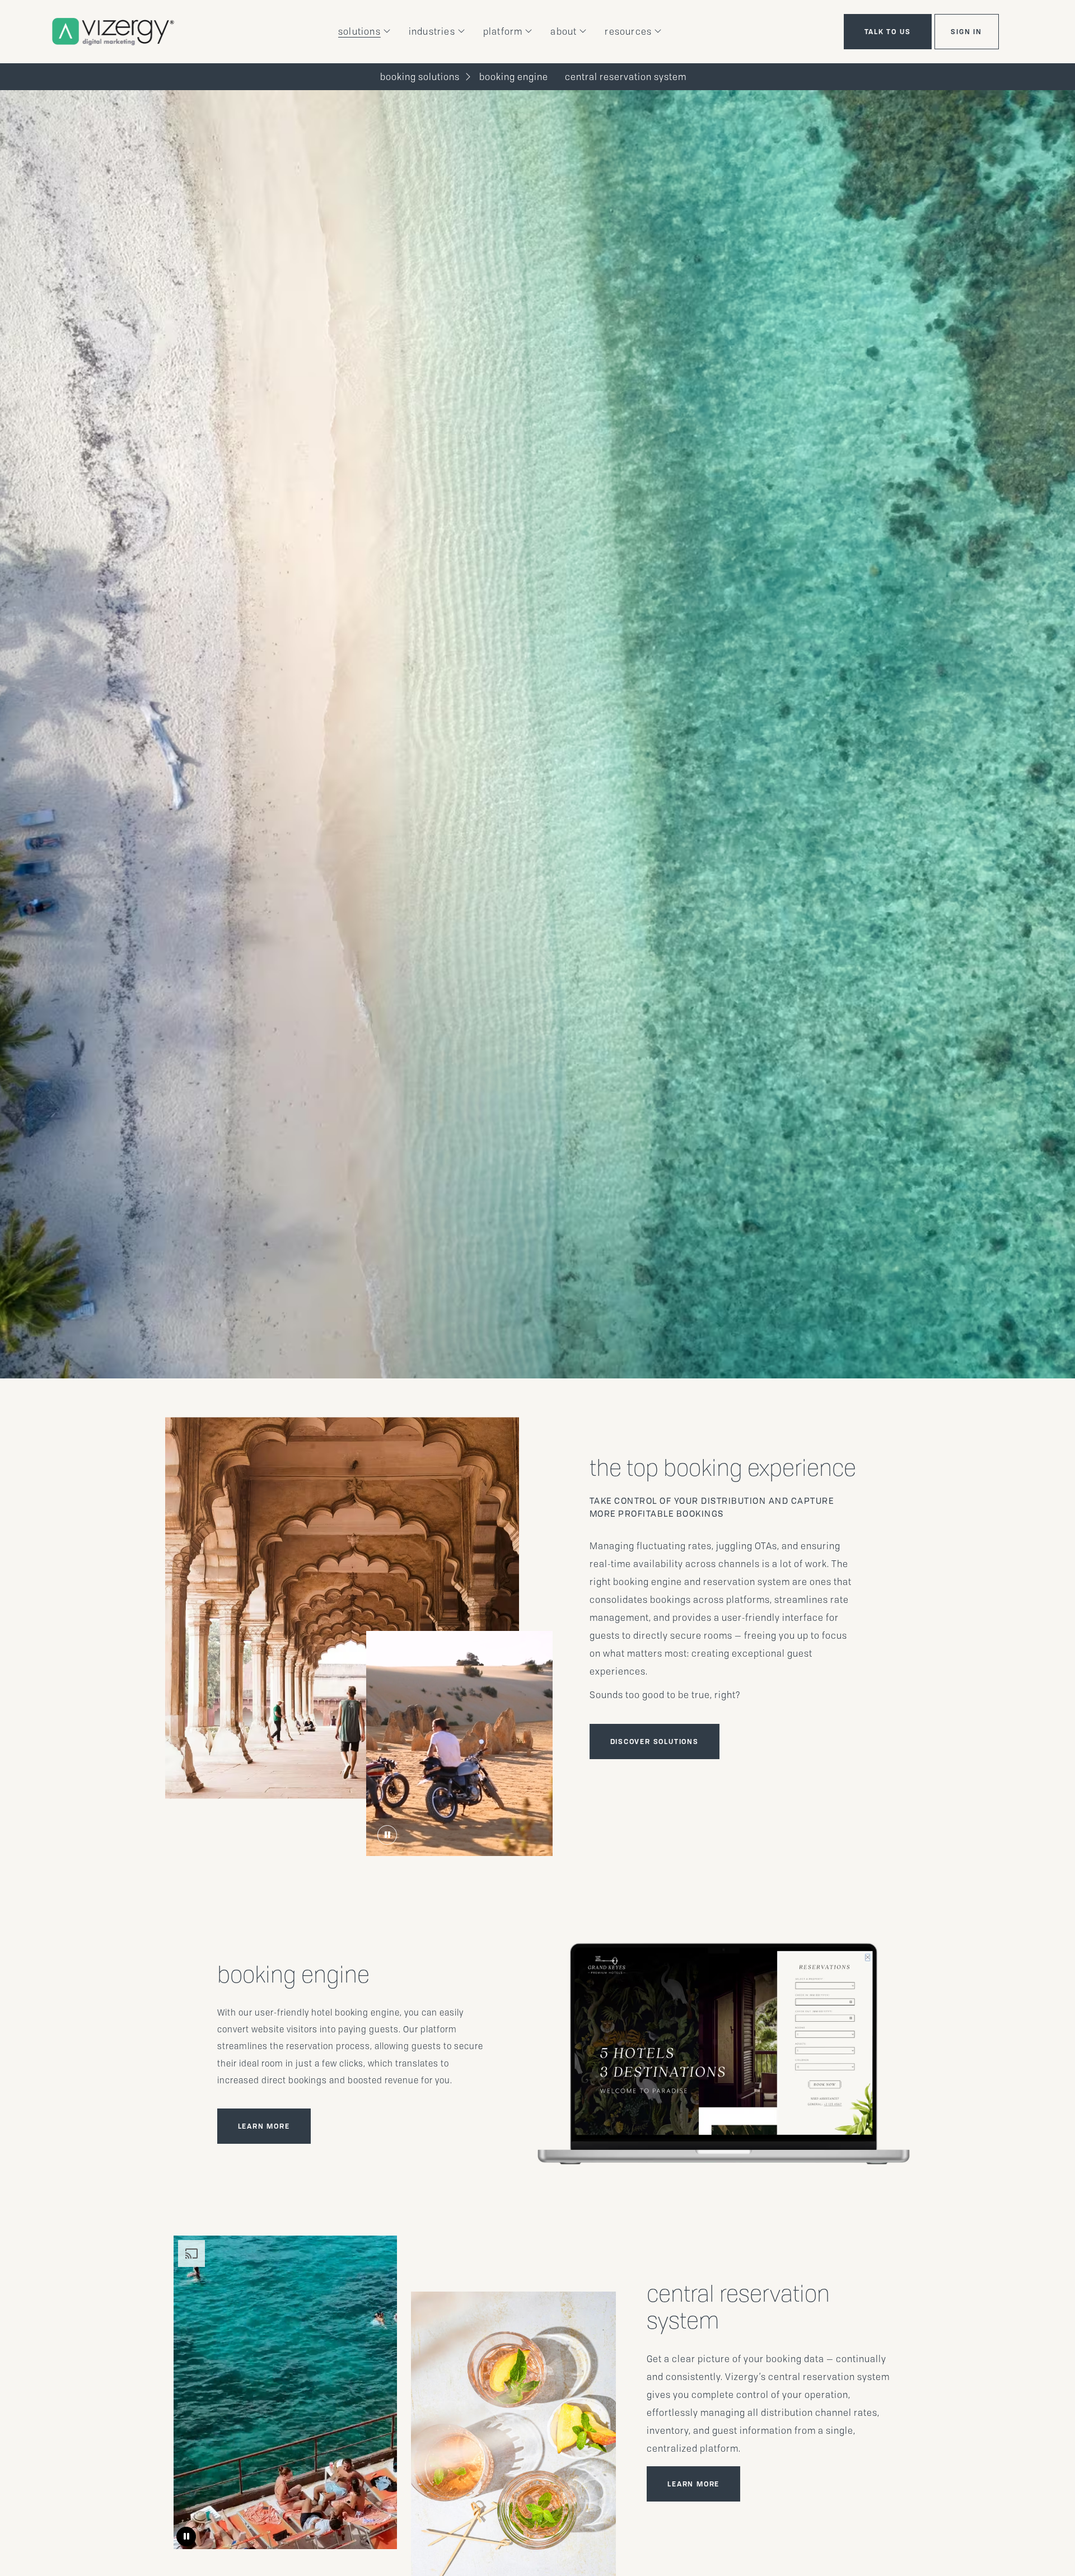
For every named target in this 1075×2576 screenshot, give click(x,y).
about (564, 32)
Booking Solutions (420, 77)
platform (503, 32)
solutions (359, 32)
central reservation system (626, 77)
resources (628, 32)
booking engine (514, 77)
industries (432, 32)
